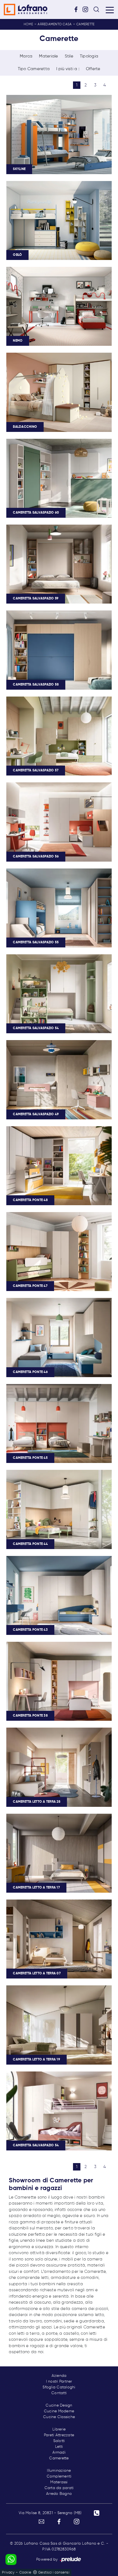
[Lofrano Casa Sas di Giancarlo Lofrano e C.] (26, 9)
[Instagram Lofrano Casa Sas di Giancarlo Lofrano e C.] (87, 9)
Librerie (59, 2429)
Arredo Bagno (59, 2494)
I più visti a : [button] (68, 69)
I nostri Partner (59, 2382)
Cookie (25, 2573)
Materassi (59, 2482)
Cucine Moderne (59, 2411)
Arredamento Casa (55, 24)
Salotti (59, 2441)
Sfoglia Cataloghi (59, 2387)
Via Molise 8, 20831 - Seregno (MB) (50, 2513)
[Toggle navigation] (110, 10)
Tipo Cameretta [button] (34, 69)
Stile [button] (69, 56)
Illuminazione (59, 2471)
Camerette (85, 24)
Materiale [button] (48, 56)
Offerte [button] (93, 69)
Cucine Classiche (59, 2417)
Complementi (59, 2476)
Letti (59, 2447)
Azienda (59, 2376)
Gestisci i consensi (54, 2573)
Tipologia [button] (89, 56)
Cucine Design (59, 2405)
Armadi (59, 2452)
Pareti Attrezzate (59, 2435)
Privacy (8, 2573)
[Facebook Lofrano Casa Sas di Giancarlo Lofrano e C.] (78, 9)
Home (28, 24)
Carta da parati (59, 2488)
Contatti (59, 2393)
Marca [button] (26, 56)
